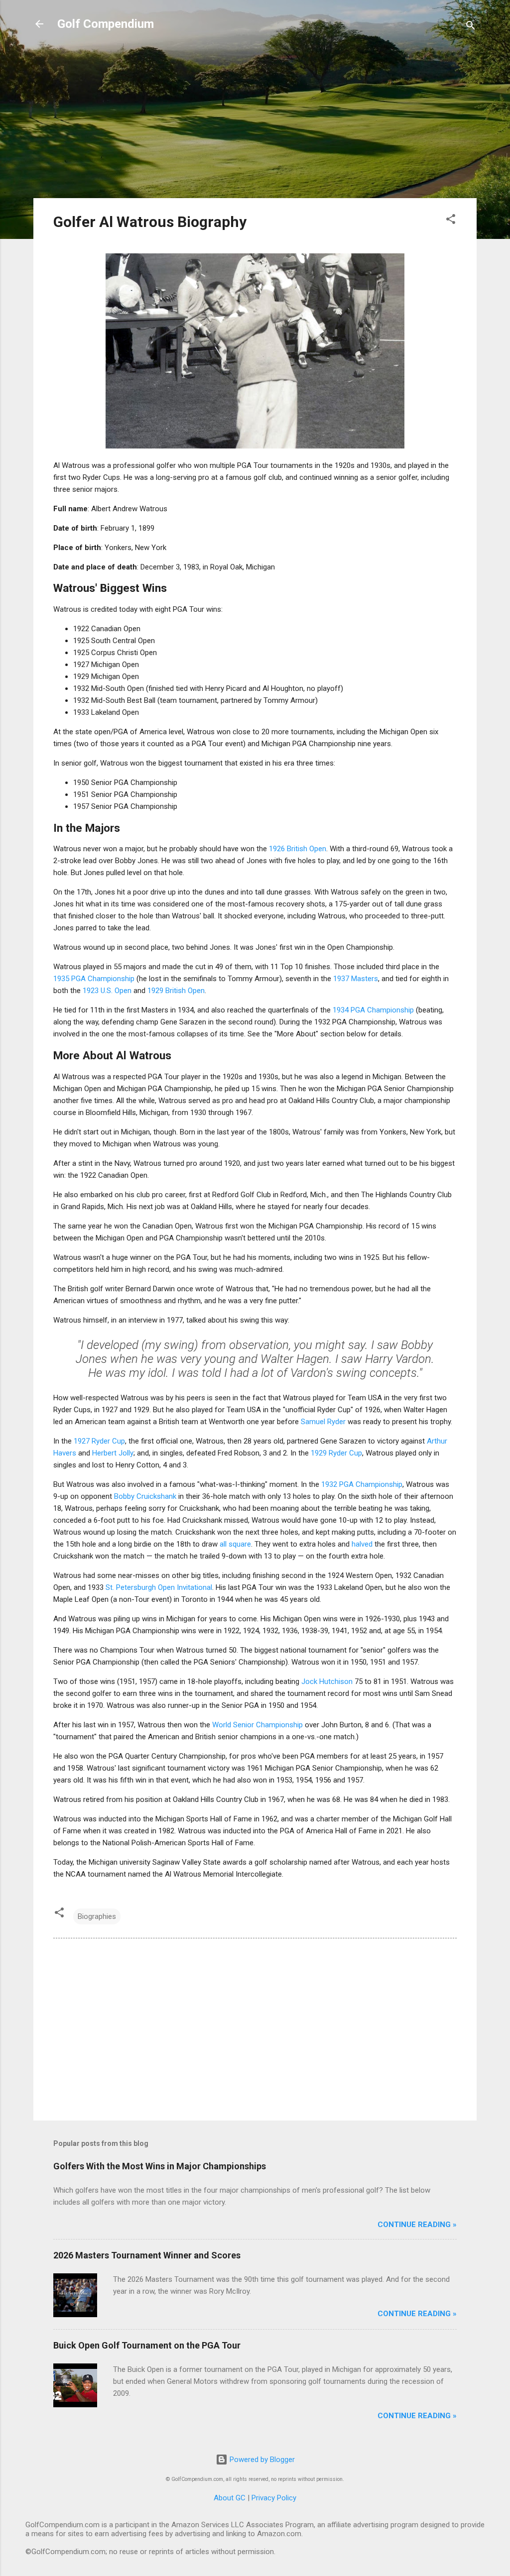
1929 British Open (176, 991)
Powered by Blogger (261, 2460)
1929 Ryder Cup (336, 1453)
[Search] (471, 27)
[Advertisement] (255, 120)
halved (362, 1544)
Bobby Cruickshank (145, 1496)
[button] (451, 221)
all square (235, 1544)
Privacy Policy (274, 2498)
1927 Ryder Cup (99, 1441)
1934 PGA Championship (373, 1010)
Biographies (97, 1916)
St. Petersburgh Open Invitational (159, 1587)
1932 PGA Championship (362, 1484)
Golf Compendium (106, 24)
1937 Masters (356, 979)
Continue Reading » (417, 2225)
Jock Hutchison (327, 1681)
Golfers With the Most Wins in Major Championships (160, 2166)
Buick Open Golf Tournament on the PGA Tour (147, 2345)
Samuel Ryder (323, 1422)
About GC (230, 2498)
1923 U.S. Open (107, 991)
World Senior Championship (257, 1725)
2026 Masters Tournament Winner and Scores (147, 2255)
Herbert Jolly (113, 1453)
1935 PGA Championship (94, 979)
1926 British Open (298, 849)
